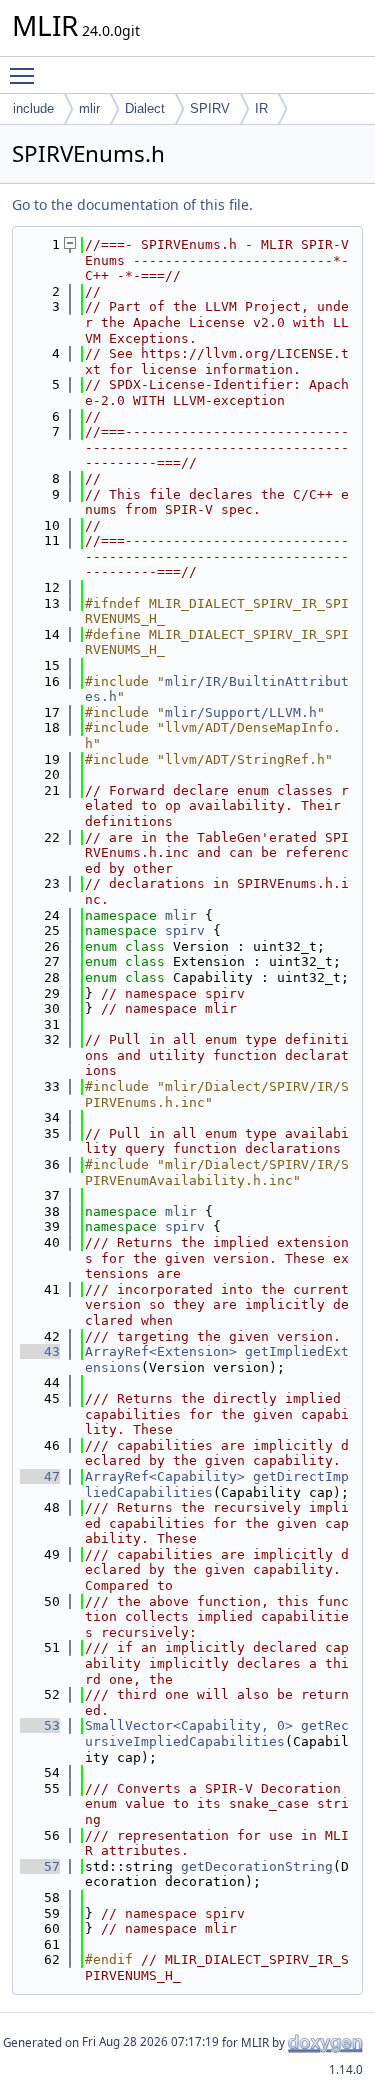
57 (40, 1866)
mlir (89, 108)
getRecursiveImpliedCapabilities (217, 1733)
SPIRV (210, 108)
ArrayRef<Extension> (161, 1351)
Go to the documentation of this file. (132, 204)
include (33, 108)
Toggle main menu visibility (26, 75)
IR (261, 108)
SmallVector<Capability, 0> (189, 1725)
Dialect (145, 108)
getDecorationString (257, 1866)
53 (40, 1725)
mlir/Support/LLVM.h (241, 712)
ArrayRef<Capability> (165, 1476)
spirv (185, 930)
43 (40, 1351)
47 (40, 1476)
